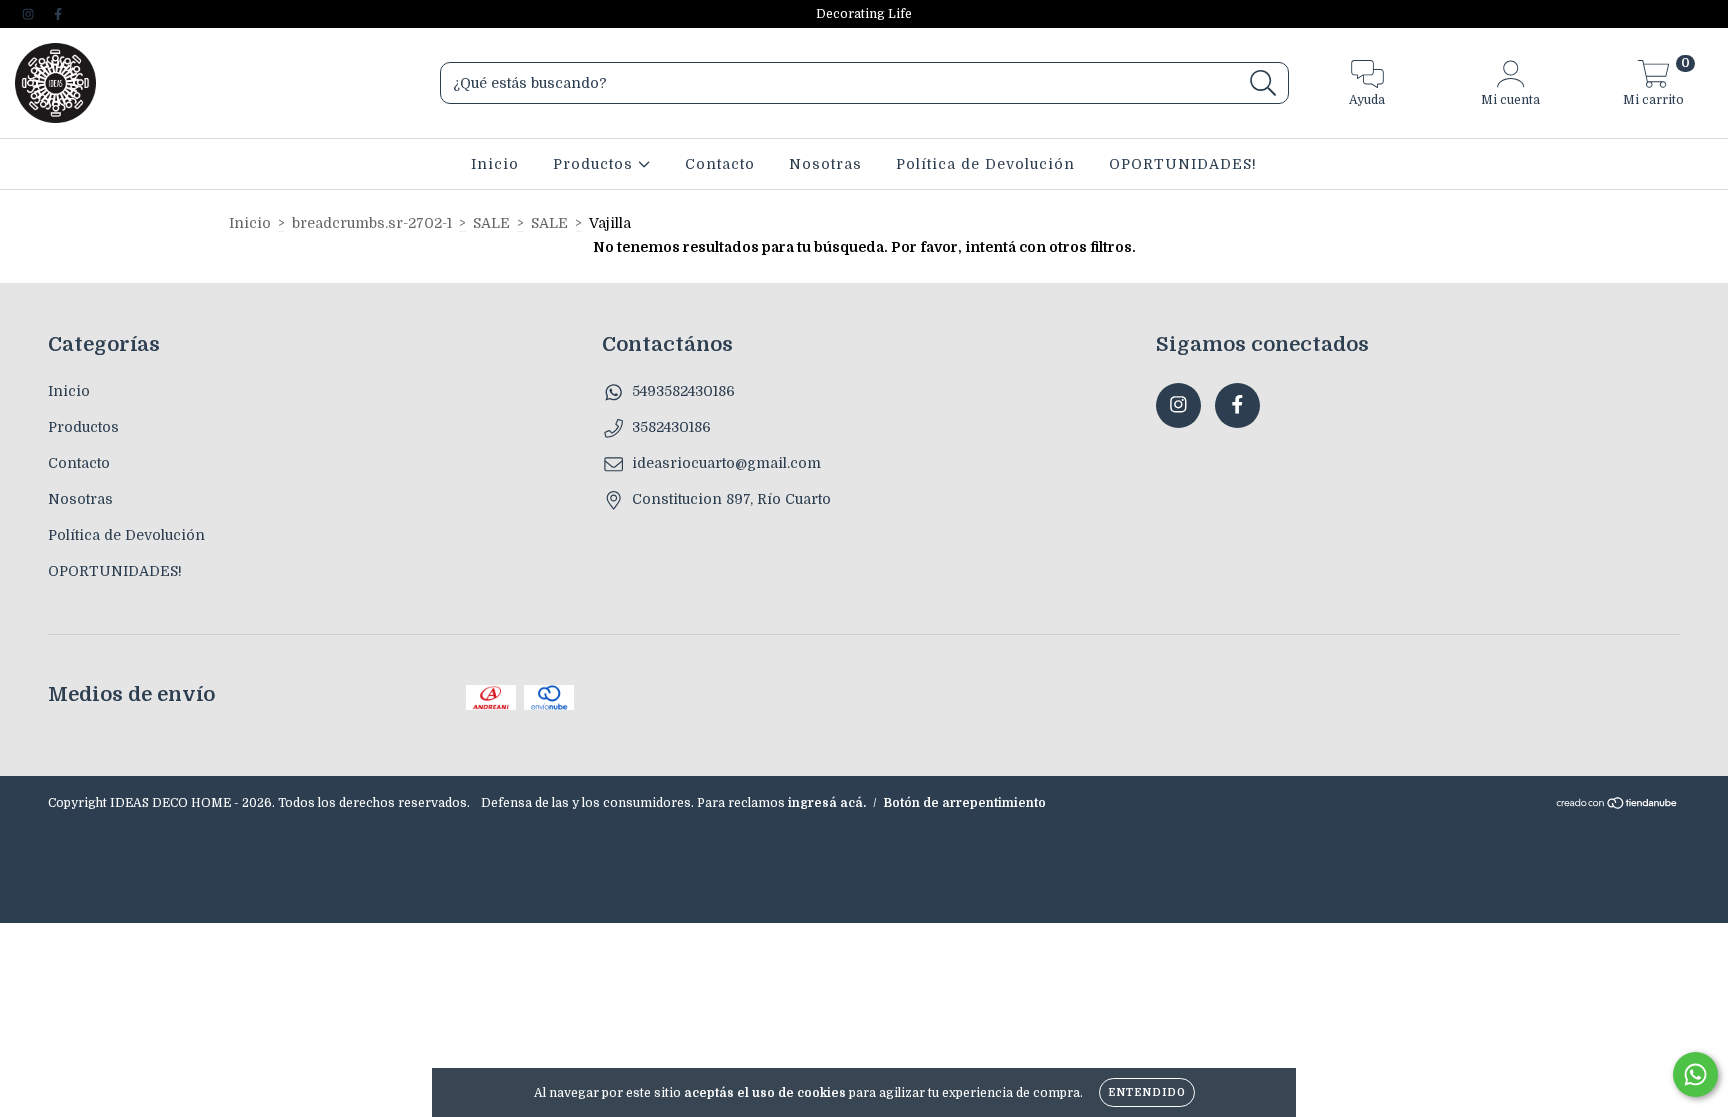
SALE (491, 223)
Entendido (1147, 1092)
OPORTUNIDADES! (1183, 164)
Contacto (720, 164)
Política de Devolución (985, 164)
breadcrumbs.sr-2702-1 (372, 223)
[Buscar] (1263, 83)
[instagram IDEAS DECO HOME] (30, 14)
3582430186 (671, 427)
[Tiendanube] (1617, 806)
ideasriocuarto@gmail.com (726, 463)
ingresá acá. (827, 803)
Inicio (495, 164)
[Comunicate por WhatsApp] (1695, 1074)
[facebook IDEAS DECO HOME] (58, 14)
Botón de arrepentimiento (965, 803)
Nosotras (825, 164)
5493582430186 (683, 391)
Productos (595, 164)
